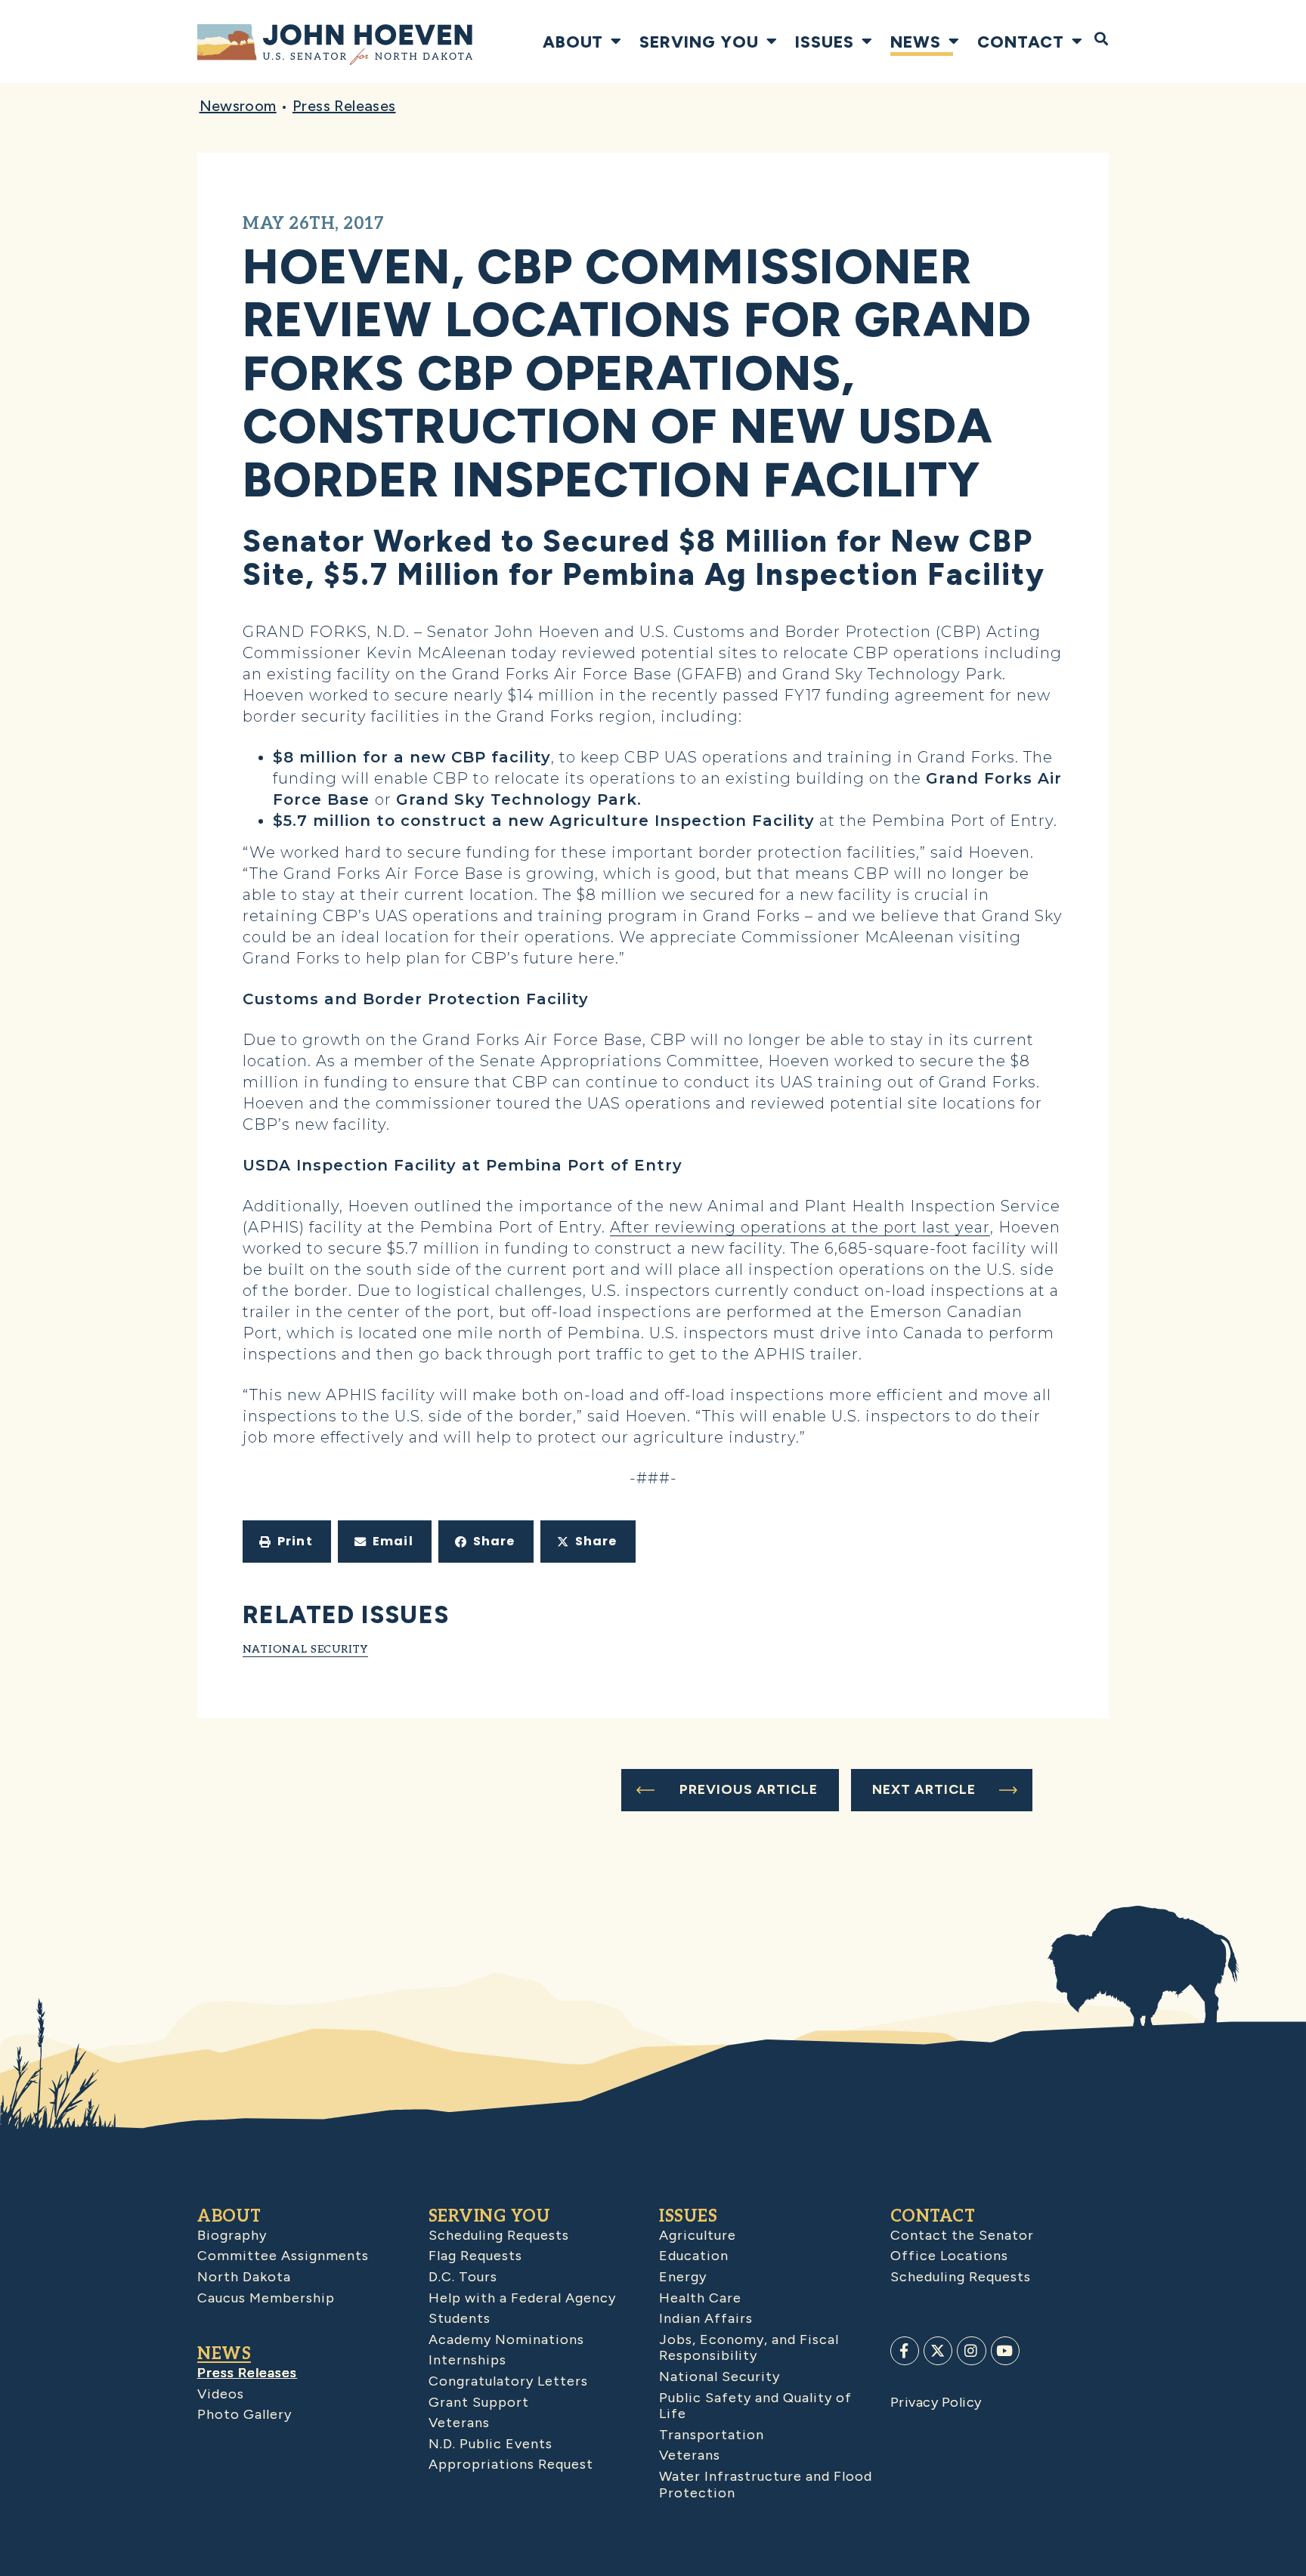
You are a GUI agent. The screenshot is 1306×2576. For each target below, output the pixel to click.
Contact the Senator (962, 2235)
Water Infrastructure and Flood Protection (766, 2485)
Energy (683, 2277)
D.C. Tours (463, 2277)
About (573, 42)
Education (694, 2256)
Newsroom (238, 106)
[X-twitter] (938, 2351)
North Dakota (244, 2277)
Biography (232, 2235)
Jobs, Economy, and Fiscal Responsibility (749, 2348)
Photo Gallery (244, 2414)
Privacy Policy (936, 2402)
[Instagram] (971, 2351)
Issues (825, 42)
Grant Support (479, 2402)
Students (460, 2318)
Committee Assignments (283, 2256)
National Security (305, 1649)
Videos (221, 2394)
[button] (287, 1542)
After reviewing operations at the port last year (800, 1227)
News (916, 42)
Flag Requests (475, 2256)
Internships (467, 2360)
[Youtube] (1005, 2351)
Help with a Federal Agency (522, 2298)
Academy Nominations (506, 2339)
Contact (1021, 42)
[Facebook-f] (905, 2351)
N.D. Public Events (491, 2444)
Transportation (712, 2435)
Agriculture (698, 2235)
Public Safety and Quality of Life (755, 2406)
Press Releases (344, 106)
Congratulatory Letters (508, 2381)
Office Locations (949, 2256)
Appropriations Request (511, 2464)
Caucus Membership (266, 2298)
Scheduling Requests (499, 2235)
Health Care (700, 2298)
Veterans (459, 2423)
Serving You (699, 42)
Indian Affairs (706, 2318)
